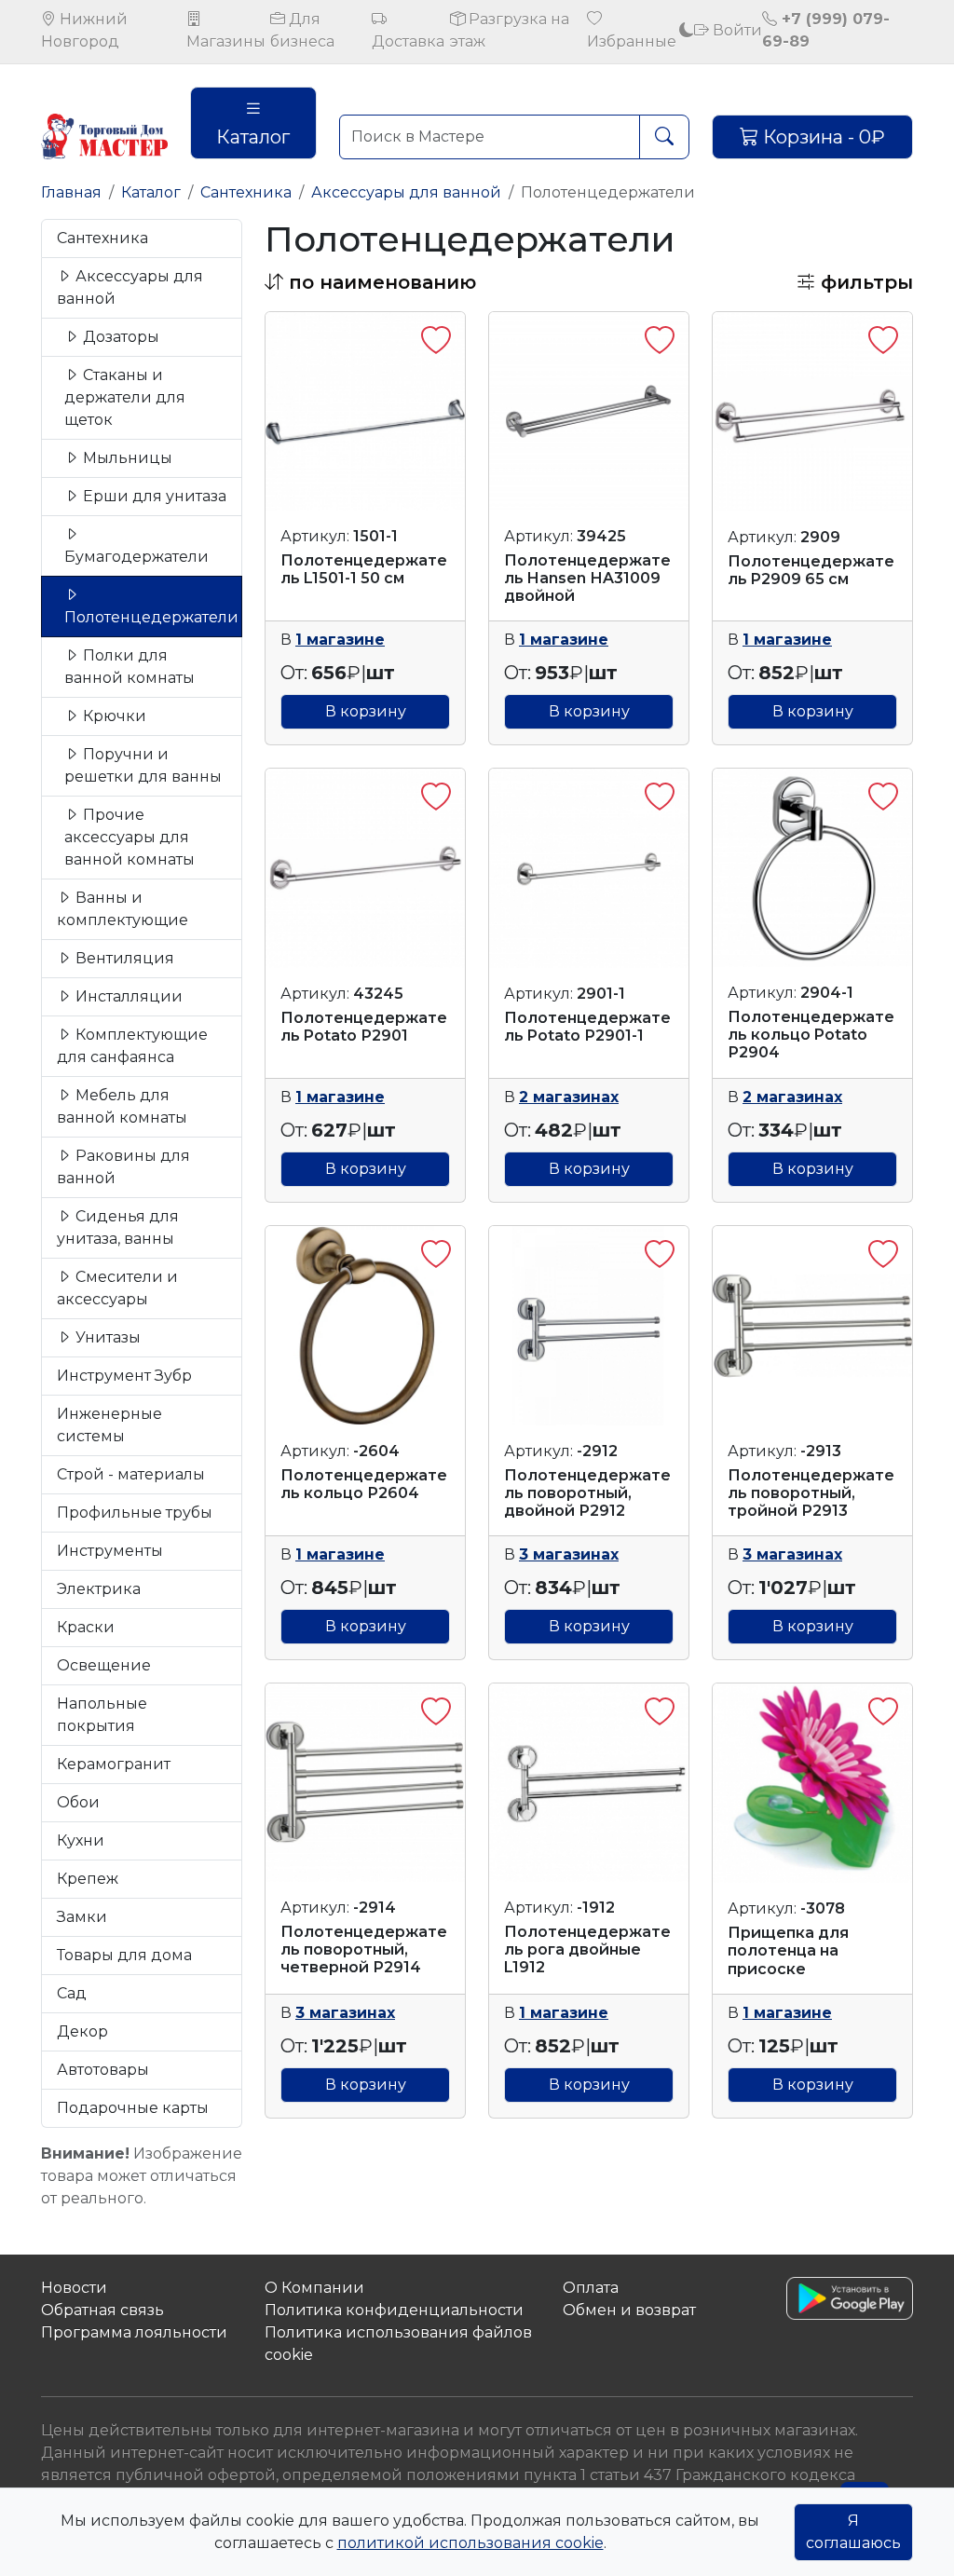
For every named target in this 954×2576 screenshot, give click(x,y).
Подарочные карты (133, 2108)
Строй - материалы (131, 1474)
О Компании (314, 2288)
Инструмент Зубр (124, 1376)
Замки (82, 1917)
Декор (82, 2031)
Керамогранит (114, 1764)
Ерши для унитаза (153, 496)
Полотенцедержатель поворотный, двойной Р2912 (587, 1493)
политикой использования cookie (470, 2543)
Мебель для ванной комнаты (122, 1106)
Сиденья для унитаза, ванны (118, 1227)
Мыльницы (126, 458)
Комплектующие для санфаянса (132, 1046)
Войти (736, 30)
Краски (86, 1627)
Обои (78, 1802)
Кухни (81, 1840)
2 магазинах (569, 1097)
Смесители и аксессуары (117, 1288)
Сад (72, 1993)
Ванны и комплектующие (123, 909)
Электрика (99, 1589)
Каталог (253, 137)
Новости (74, 2288)
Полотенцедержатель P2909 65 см (811, 570)
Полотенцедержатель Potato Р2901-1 (587, 1027)
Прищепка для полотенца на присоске (788, 1950)
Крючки (113, 716)
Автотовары (103, 2070)
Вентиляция (123, 958)
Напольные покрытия (102, 1715)
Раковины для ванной (123, 1167)
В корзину (366, 711)
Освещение (104, 1665)
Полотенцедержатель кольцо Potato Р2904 (811, 1035)
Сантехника (246, 192)
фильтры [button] (864, 282)
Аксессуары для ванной (406, 192)
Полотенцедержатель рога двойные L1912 (587, 1949)
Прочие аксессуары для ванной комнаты (129, 837)
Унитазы (106, 1337)
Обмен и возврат (629, 2310)
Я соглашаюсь (853, 2532)
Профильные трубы (135, 1513)
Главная (71, 192)
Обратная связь (102, 2310)
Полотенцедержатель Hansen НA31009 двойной (587, 578)
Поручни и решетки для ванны (143, 765)
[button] (370, 282)
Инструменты (110, 1551)
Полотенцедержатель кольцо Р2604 (364, 1484)
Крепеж (88, 1879)
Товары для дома (124, 1955)
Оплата (591, 2288)
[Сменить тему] (687, 30)
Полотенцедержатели (151, 617)
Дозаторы (119, 337)
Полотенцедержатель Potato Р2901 (364, 1027)
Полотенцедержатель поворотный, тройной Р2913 (811, 1493)
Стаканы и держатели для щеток (125, 397)
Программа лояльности (134, 2332)
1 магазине (340, 640)
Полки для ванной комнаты (129, 667)
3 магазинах (569, 1554)
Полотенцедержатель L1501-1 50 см (364, 569)
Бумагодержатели (136, 557)
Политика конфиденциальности (394, 2310)
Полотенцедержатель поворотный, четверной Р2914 (364, 1949)
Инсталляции (127, 996)
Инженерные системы (109, 1425)
